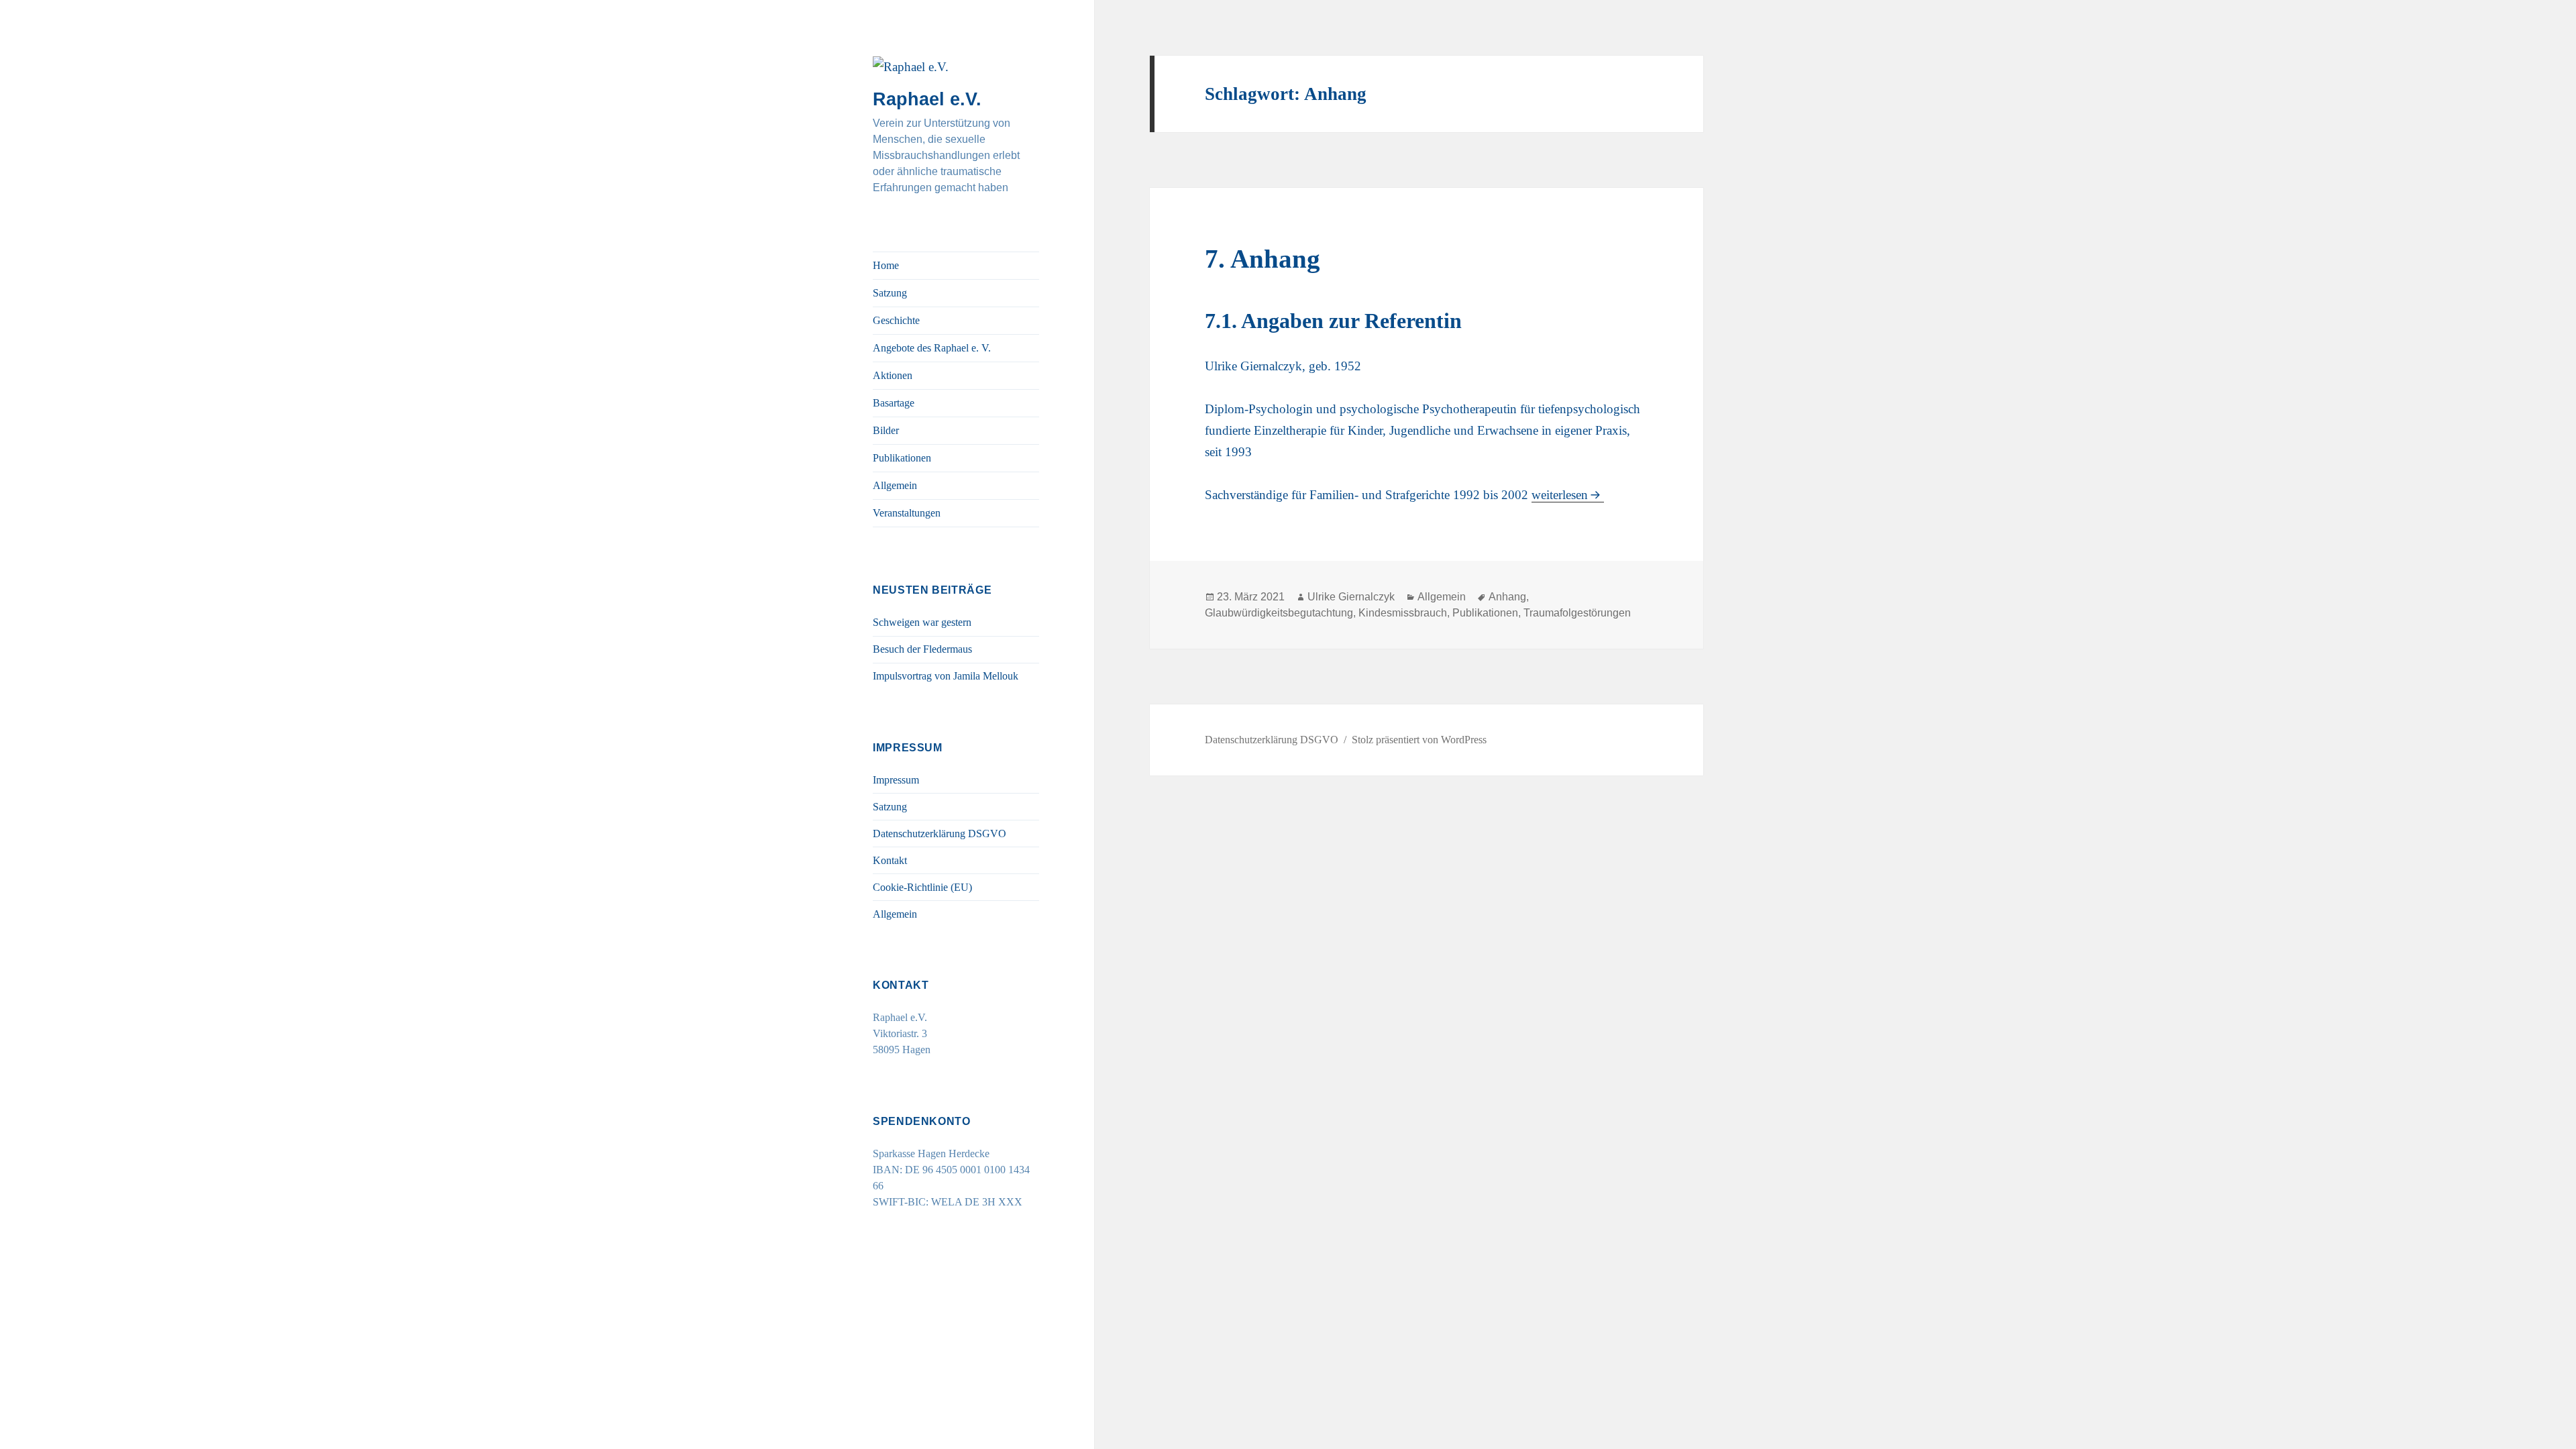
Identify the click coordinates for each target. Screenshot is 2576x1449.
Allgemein (895, 485)
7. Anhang (1263, 259)
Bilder (886, 430)
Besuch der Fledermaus (922, 649)
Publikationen (902, 458)
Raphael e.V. (927, 99)
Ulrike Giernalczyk (1351, 597)
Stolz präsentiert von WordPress (1419, 740)
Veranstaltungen (907, 513)
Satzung (890, 293)
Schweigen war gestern (922, 622)
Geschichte (896, 320)
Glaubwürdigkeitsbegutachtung (1279, 613)
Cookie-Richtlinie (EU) (922, 887)
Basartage (894, 403)
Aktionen (893, 375)
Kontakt (890, 860)
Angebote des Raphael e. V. (932, 348)
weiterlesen (1560, 495)
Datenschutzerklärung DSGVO (940, 834)
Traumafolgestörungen (1577, 613)
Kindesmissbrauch (1403, 613)
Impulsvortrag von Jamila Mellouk (946, 676)
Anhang (1507, 597)
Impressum (896, 780)
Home (886, 265)
